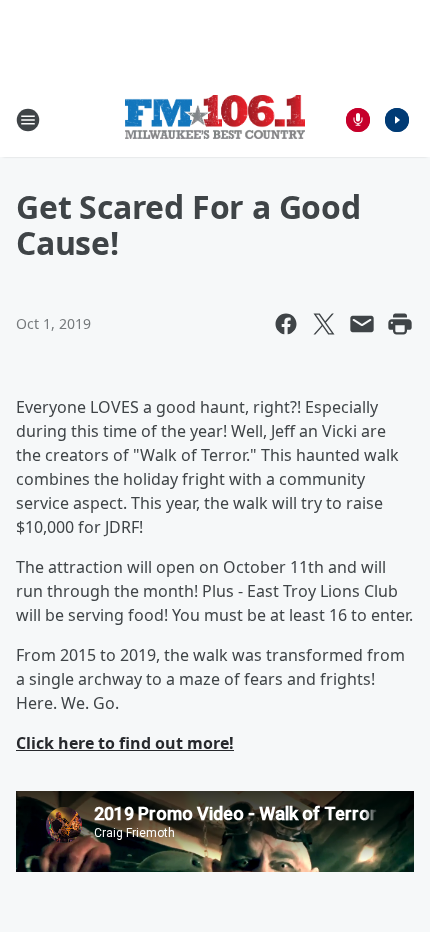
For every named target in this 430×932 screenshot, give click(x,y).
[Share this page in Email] (362, 324)
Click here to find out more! (125, 743)
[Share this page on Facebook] (286, 324)
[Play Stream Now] (397, 120)
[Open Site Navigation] (28, 120)
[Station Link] (215, 119)
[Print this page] (400, 324)
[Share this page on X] (324, 324)
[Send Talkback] (358, 120)
